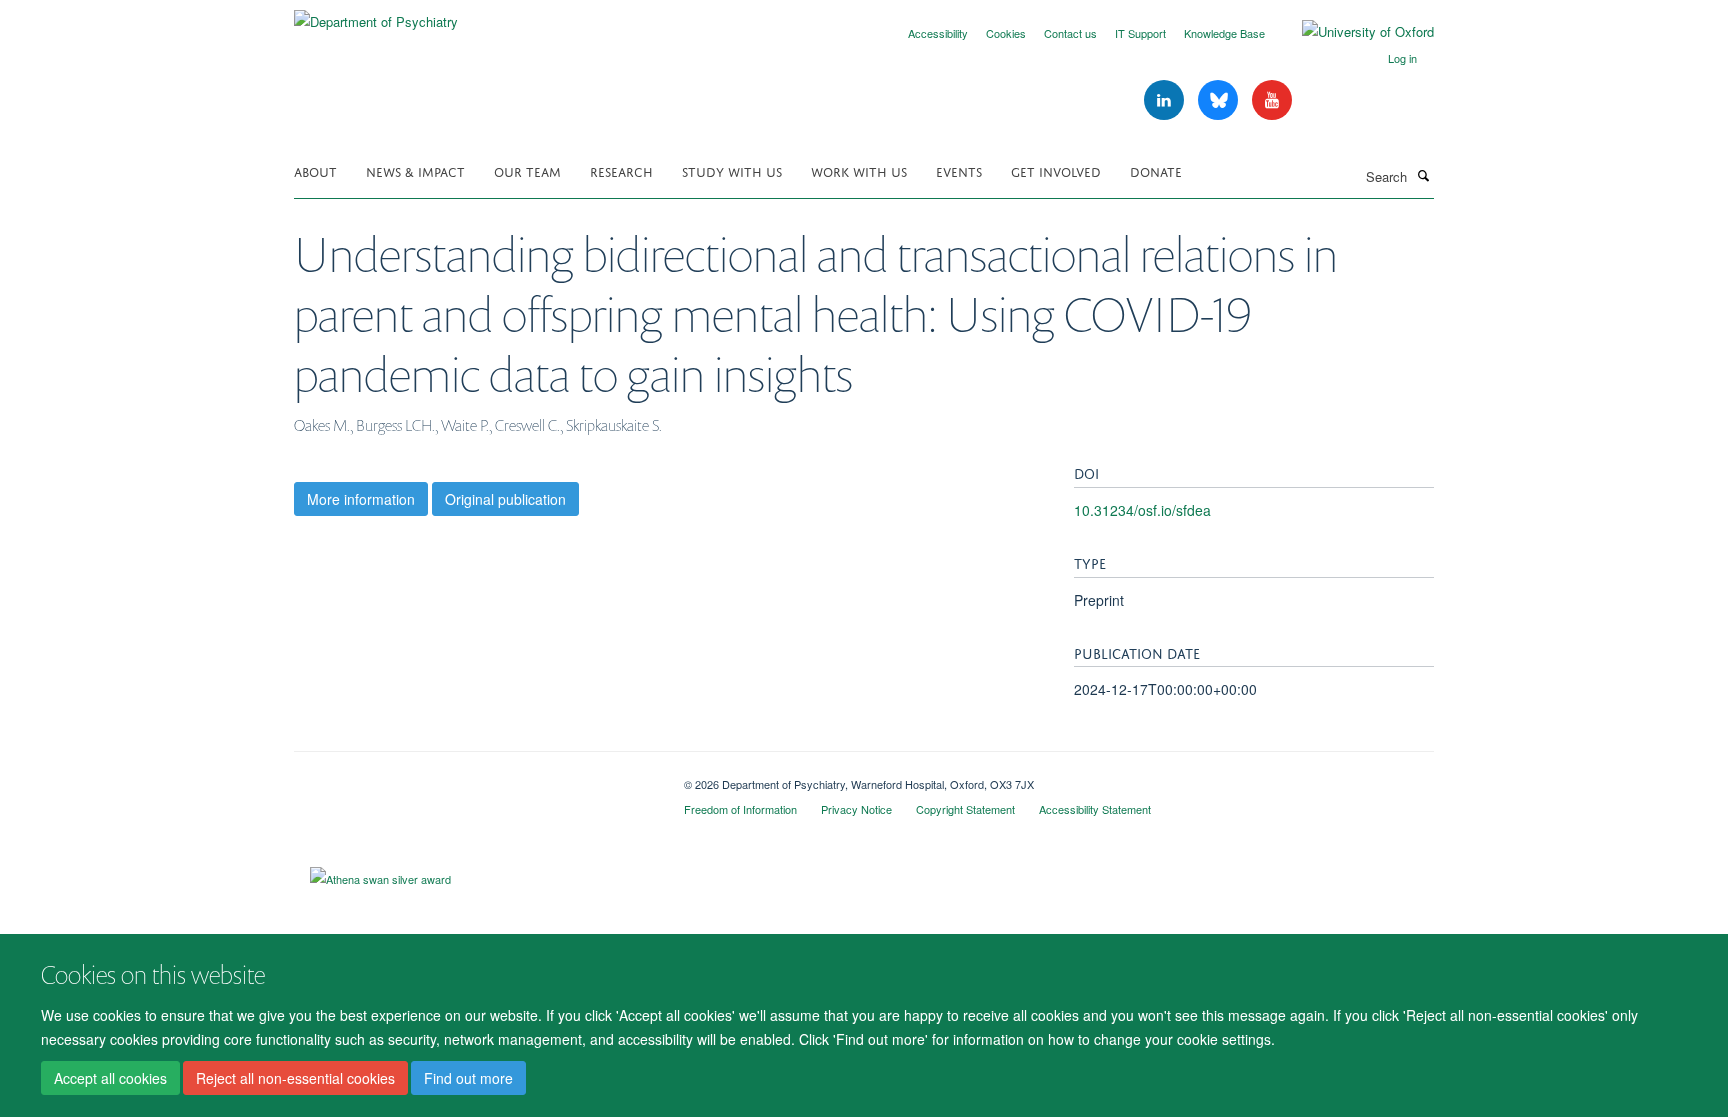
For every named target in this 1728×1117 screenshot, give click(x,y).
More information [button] (361, 499)
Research (621, 170)
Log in (1402, 58)
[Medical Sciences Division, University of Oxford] (474, 777)
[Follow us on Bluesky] (1220, 100)
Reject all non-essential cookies (295, 1078)
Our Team (527, 170)
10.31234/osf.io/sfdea (1142, 510)
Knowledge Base (1224, 33)
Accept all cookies (110, 1078)
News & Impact (415, 170)
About (315, 170)
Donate (1156, 170)
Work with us (859, 170)
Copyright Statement (965, 809)
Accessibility (938, 33)
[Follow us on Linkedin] (1166, 100)
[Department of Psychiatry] (376, 14)
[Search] (1423, 175)
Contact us (1070, 33)
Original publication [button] (505, 499)
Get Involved (1056, 170)
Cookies (1006, 33)
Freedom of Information (740, 809)
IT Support (1140, 33)
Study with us (732, 170)
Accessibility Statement (1095, 809)
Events (959, 170)
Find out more (468, 1078)
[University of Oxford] (1353, 32)
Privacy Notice (856, 809)
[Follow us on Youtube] (1272, 100)
